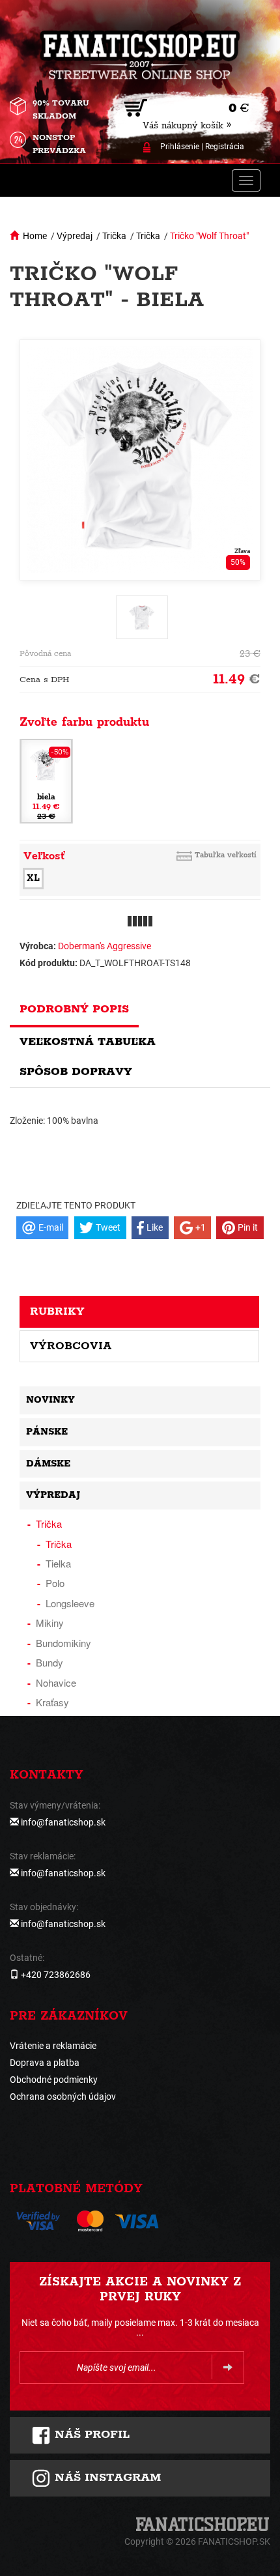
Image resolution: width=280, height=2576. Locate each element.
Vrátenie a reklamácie (53, 2046)
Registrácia (225, 147)
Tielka (58, 1563)
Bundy (49, 1662)
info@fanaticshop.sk (63, 1822)
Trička (114, 236)
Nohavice (56, 1682)
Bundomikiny (63, 1643)
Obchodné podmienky (54, 2080)
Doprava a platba (45, 2063)
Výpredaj (75, 236)
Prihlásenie (180, 147)
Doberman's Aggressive (105, 946)
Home (35, 236)
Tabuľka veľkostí (226, 855)
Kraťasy (52, 1702)
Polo (55, 1583)
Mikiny (50, 1623)
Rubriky (57, 1311)
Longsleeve (70, 1603)
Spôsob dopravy (76, 1072)
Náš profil (90, 2435)
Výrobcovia (71, 1346)
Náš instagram (106, 2478)
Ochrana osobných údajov (63, 2097)
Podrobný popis (74, 1009)
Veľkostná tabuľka (88, 1042)
